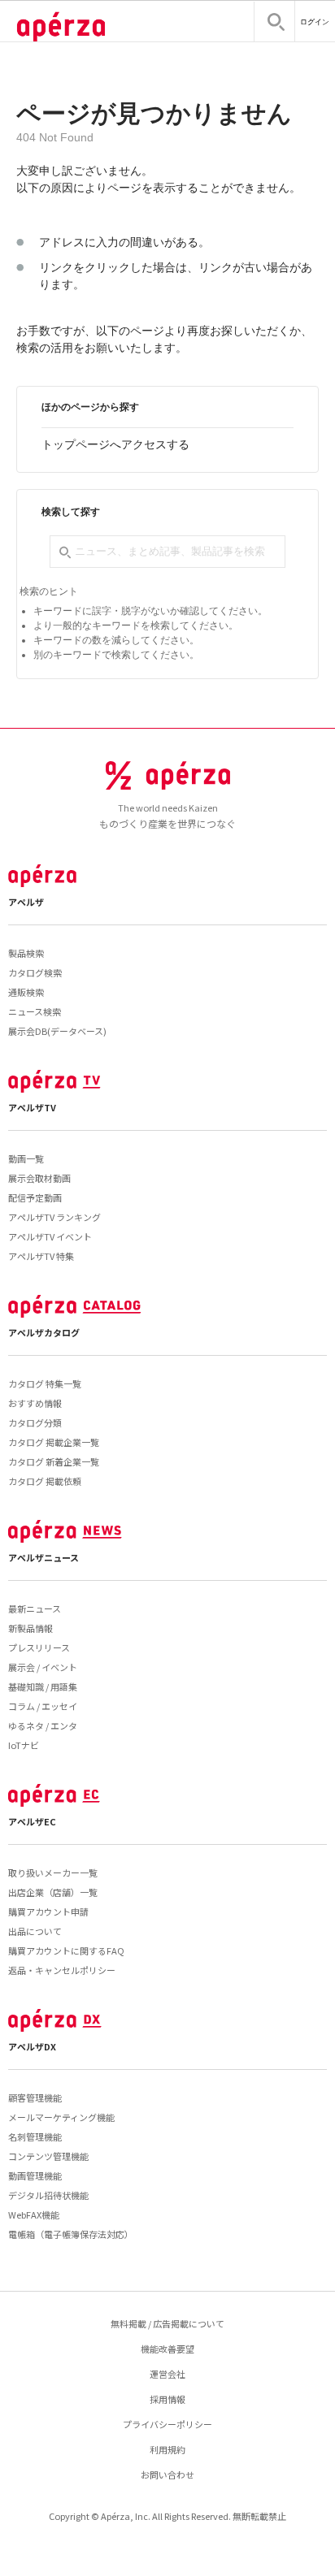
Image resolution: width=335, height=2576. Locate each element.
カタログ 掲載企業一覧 (54, 1442)
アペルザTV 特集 (41, 1256)
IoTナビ (24, 1745)
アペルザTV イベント (50, 1236)
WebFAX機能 (34, 2214)
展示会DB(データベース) (57, 1031)
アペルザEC (32, 1821)
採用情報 (167, 2399)
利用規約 (167, 2449)
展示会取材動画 (39, 1178)
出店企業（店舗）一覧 (53, 1892)
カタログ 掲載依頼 (45, 1481)
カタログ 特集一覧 (45, 1383)
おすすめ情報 (35, 1403)
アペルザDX (32, 2046)
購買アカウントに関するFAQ (66, 1950)
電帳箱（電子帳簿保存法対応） (71, 2234)
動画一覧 (26, 1158)
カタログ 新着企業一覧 (54, 1461)
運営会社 (167, 2374)
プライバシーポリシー (167, 2424)
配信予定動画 (35, 1197)
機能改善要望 (167, 2349)
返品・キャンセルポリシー (62, 1970)
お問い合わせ (167, 2474)
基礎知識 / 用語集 (43, 1686)
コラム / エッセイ (43, 1706)
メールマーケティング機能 (61, 2117)
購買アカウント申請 (48, 1911)
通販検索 (26, 992)
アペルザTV (32, 1107)
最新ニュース (35, 1608)
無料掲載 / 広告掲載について (167, 2323)
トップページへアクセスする (115, 444)
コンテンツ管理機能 (48, 2156)
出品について (35, 1931)
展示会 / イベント (43, 1667)
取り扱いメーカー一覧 (53, 1872)
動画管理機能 (35, 2176)
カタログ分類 (35, 1422)
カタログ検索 (35, 972)
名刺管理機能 (35, 2137)
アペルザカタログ (44, 1332)
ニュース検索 (35, 1011)
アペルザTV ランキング (54, 1217)
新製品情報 (30, 1628)
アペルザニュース (44, 1557)
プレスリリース (39, 1647)
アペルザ (26, 902)
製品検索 (26, 953)
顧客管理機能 (35, 2098)
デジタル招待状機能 (48, 2195)
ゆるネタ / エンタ (43, 1725)
